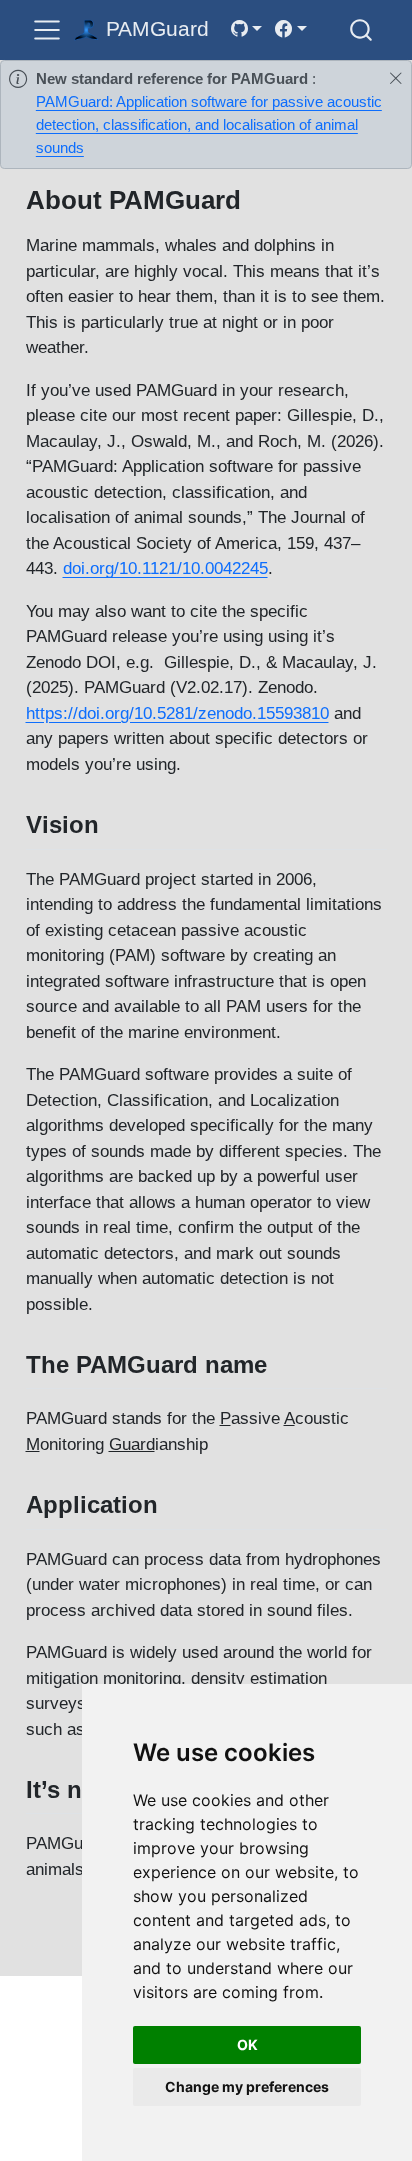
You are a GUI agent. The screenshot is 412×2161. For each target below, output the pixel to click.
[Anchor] (115, 822)
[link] (246, 29)
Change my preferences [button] (247, 2086)
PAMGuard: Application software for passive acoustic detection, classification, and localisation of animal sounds (209, 124)
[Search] (361, 29)
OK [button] (247, 2044)
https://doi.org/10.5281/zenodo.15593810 (177, 713)
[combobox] (362, 29)
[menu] (47, 30)
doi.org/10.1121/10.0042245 (165, 568)
